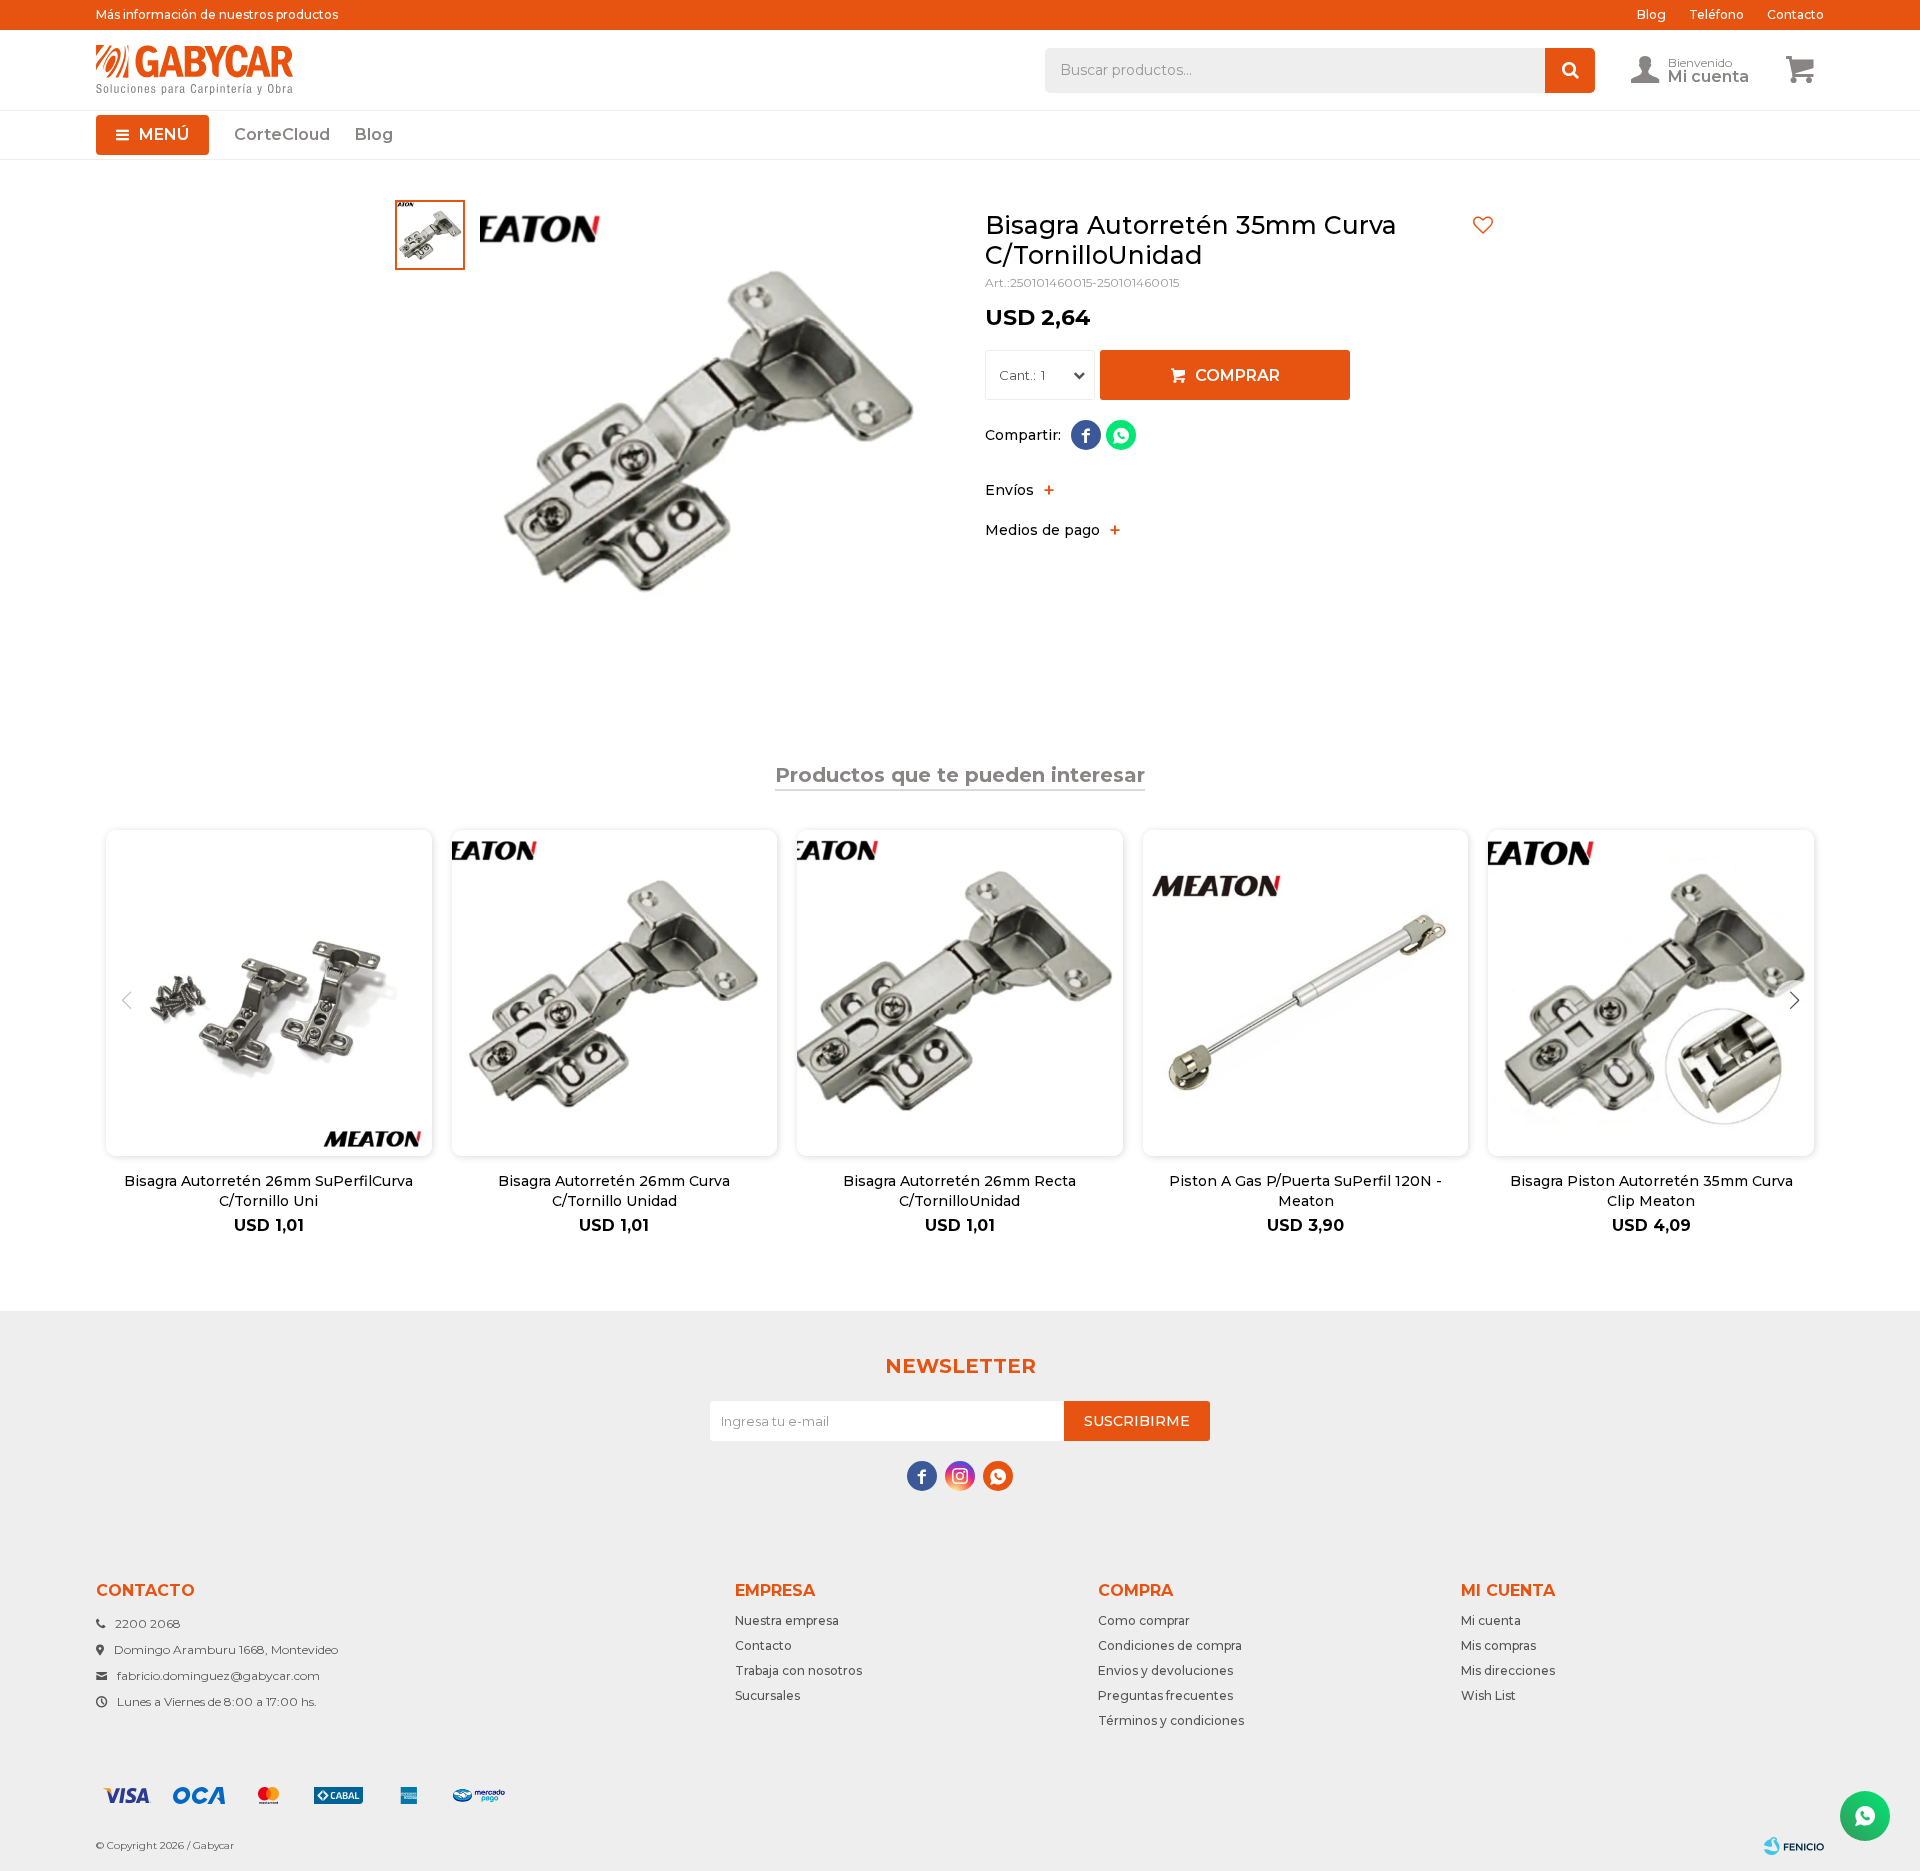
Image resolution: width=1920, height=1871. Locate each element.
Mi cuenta (1491, 1620)
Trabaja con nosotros (798, 1670)
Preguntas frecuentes (1165, 1695)
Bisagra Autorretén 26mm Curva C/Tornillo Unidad (614, 1191)
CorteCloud (282, 134)
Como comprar (1144, 1620)
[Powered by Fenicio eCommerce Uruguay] (1794, 1846)
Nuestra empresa (787, 1620)
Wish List (1488, 1695)
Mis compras (1498, 1645)
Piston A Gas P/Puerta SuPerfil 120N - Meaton (1305, 1191)
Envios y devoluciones (1165, 1670)
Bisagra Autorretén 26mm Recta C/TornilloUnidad (959, 1191)
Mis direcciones (1508, 1670)
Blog (374, 134)
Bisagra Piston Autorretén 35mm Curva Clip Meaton (1651, 1191)
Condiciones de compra (1170, 1645)
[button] (1794, 1000)
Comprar (1237, 375)
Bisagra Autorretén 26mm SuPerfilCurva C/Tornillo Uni (268, 1191)
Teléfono (1716, 14)
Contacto (1795, 14)
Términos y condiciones (1171, 1720)
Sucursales (767, 1695)
